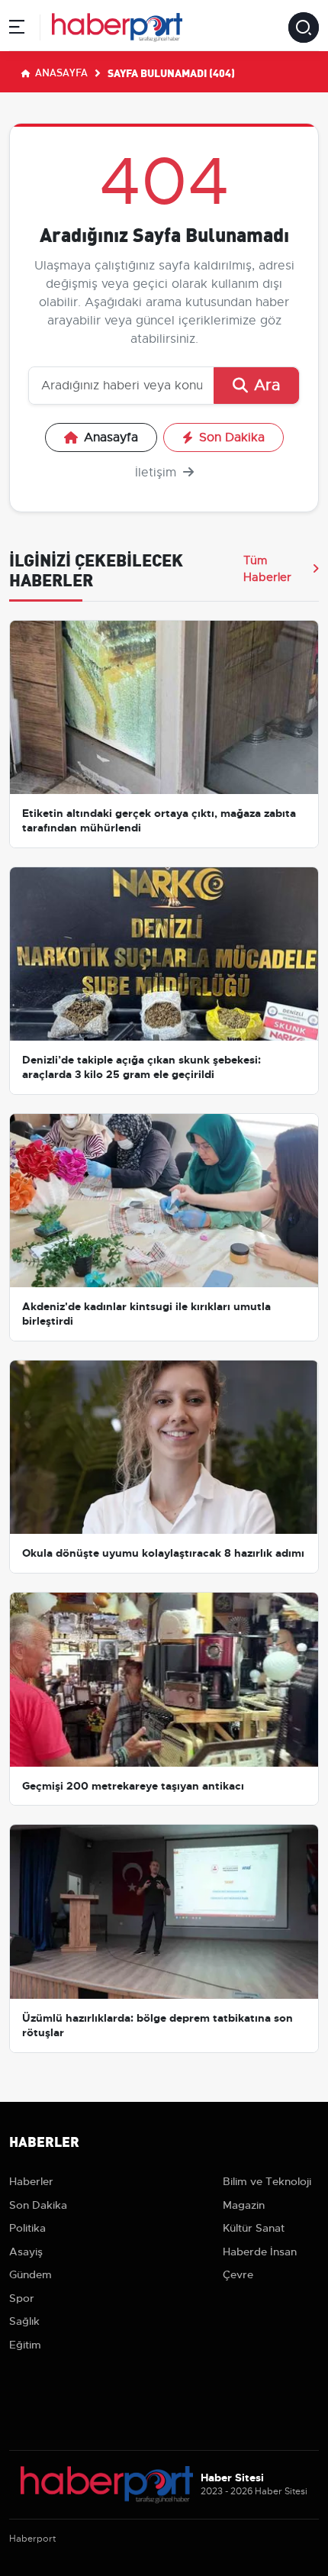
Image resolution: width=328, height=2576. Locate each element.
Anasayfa (60, 72)
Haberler (31, 2181)
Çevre (238, 2274)
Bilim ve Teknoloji (267, 2181)
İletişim (158, 473)
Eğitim (25, 2345)
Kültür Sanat (254, 2228)
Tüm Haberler (267, 569)
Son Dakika (232, 437)
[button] (17, 29)
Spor (22, 2298)
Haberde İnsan (260, 2252)
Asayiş (26, 2252)
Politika (27, 2228)
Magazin (244, 2205)
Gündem (31, 2274)
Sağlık (24, 2321)
